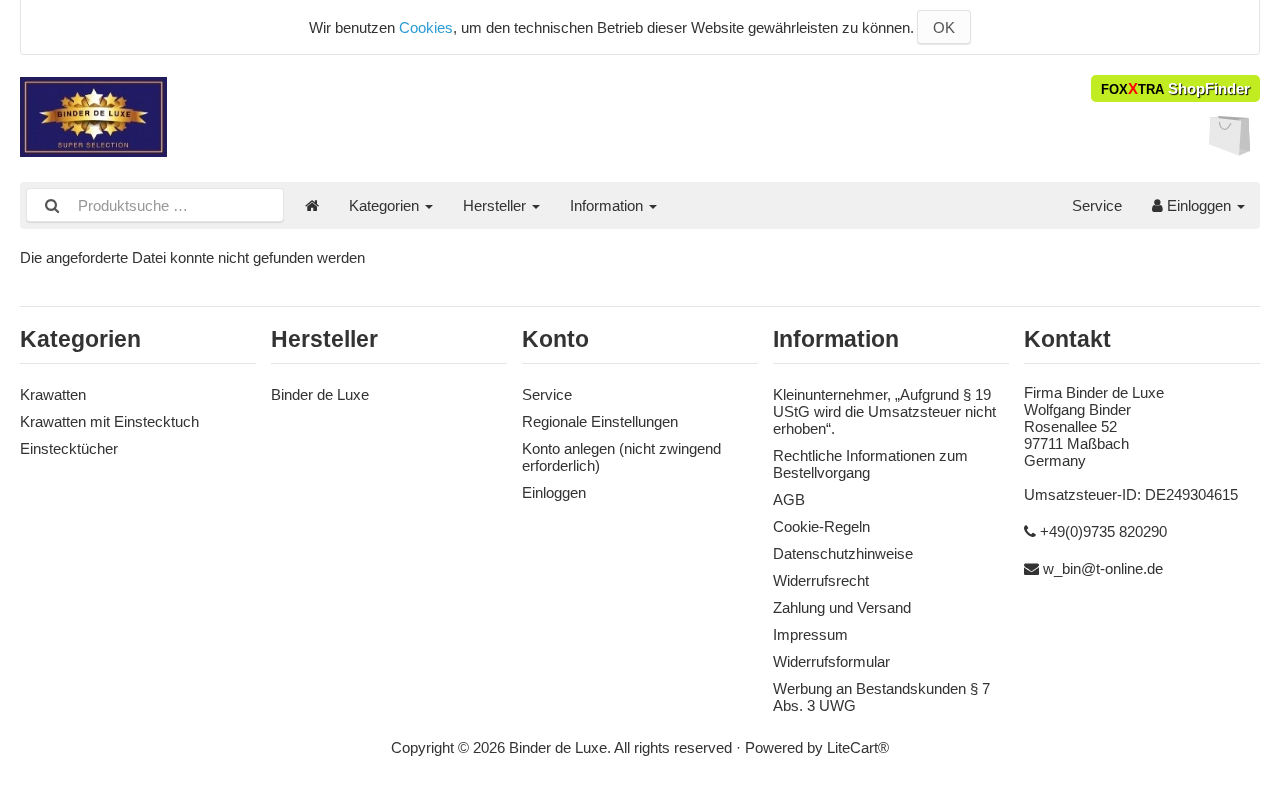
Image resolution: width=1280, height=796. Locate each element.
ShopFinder (1175, 88)
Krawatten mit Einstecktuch (109, 421)
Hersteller (496, 205)
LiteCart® (858, 747)
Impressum (810, 634)
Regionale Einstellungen (600, 421)
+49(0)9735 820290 (1103, 531)
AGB (789, 499)
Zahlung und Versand (842, 607)
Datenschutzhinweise (843, 553)
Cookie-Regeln (821, 526)
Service (1097, 205)
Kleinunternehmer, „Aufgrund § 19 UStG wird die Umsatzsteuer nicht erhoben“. (884, 411)
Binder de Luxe (320, 394)
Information (608, 205)
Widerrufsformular (831, 661)
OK (944, 27)
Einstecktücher (69, 448)
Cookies (426, 27)
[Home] (312, 205)
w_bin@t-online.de (1103, 568)
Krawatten (53, 394)
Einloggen (1199, 205)
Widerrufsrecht (821, 580)
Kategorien (386, 205)
